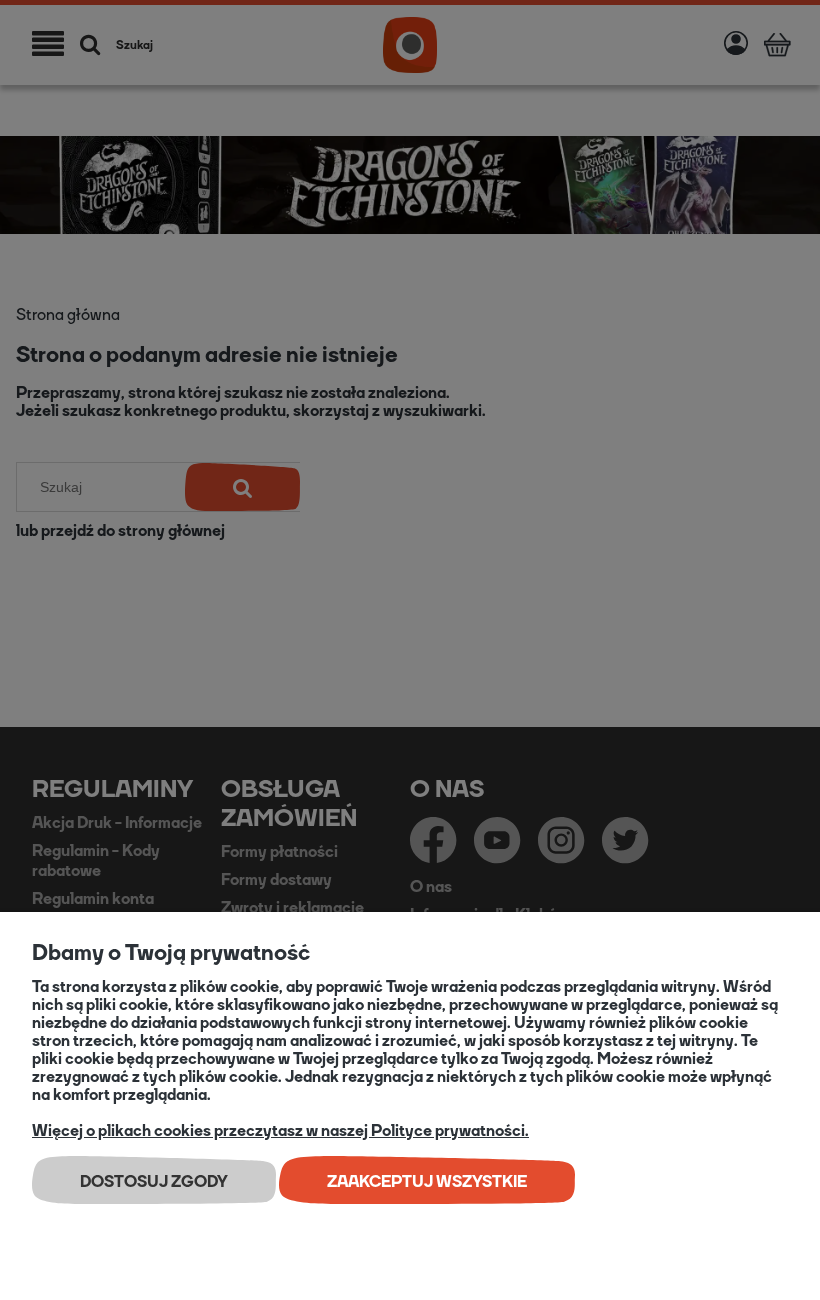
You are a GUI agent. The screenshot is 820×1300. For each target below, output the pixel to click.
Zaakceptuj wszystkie (427, 1181)
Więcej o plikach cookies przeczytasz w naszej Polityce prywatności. (280, 1130)
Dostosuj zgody (154, 1181)
